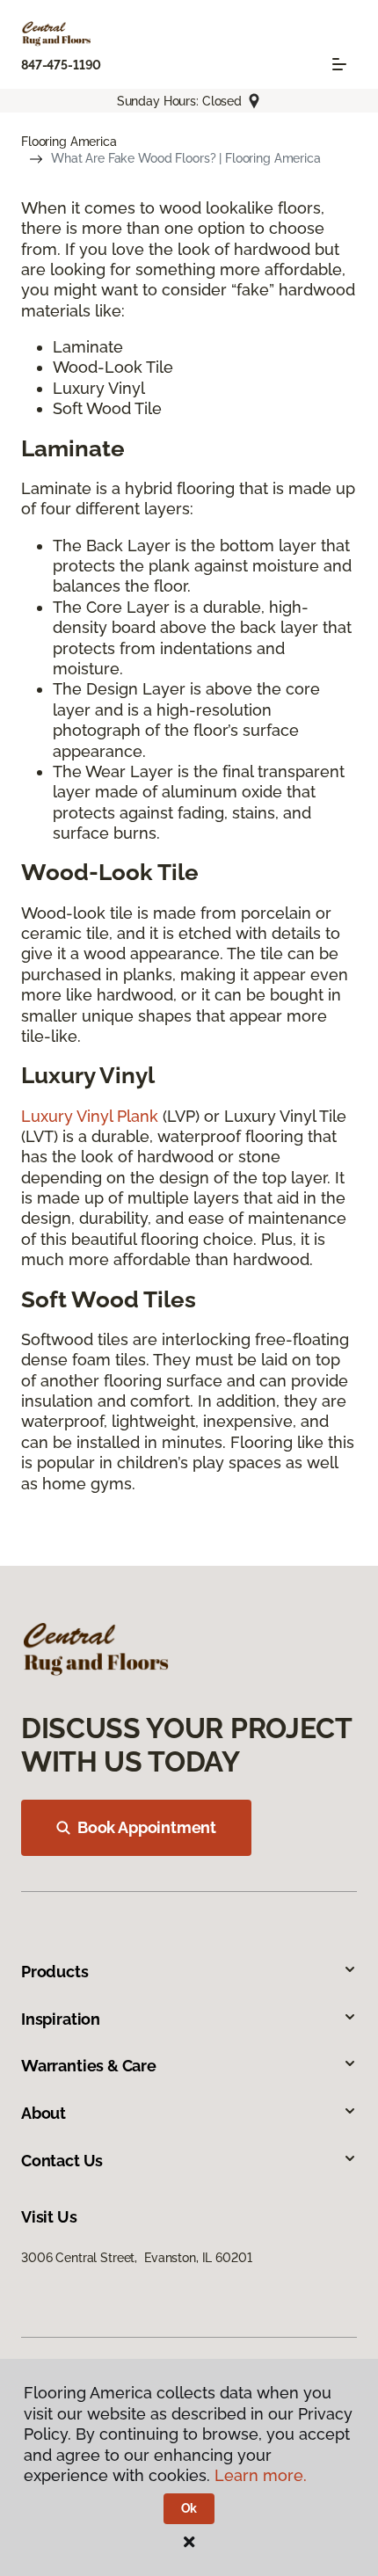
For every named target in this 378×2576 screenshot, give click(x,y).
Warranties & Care (89, 2066)
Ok (189, 2508)
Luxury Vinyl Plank (90, 1116)
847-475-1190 (61, 65)
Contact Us (62, 2161)
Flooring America (69, 142)
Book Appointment (147, 1827)
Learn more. (261, 2475)
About (44, 2113)
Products (55, 1972)
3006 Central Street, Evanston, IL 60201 (136, 2258)
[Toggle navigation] (339, 64)
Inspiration (61, 2019)
